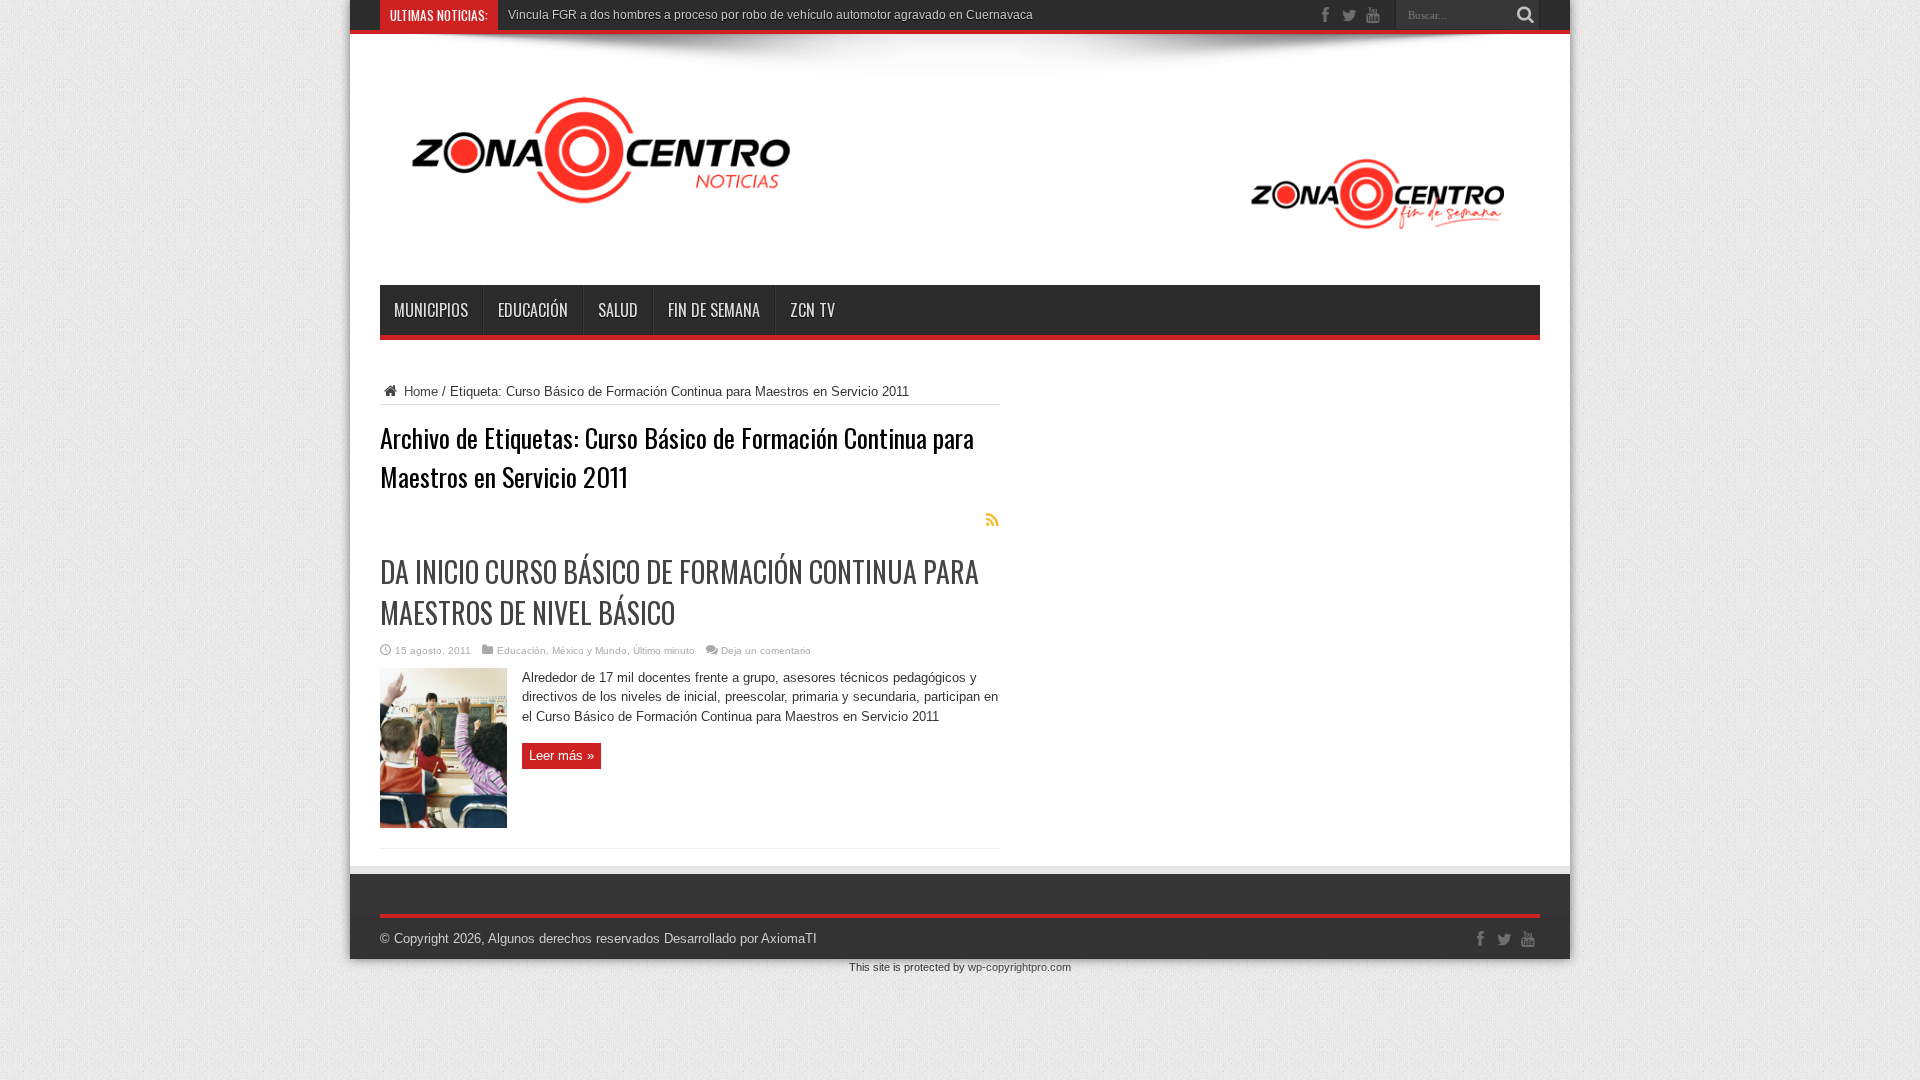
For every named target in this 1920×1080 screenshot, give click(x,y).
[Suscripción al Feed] (992, 520)
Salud (618, 310)
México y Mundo (589, 650)
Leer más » (561, 755)
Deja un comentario (766, 650)
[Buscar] (1525, 15)
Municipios (431, 310)
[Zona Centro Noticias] (960, 235)
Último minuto (664, 650)
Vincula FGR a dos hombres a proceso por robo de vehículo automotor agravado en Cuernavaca (770, 15)
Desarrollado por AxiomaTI (740, 938)
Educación (533, 310)
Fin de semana (714, 310)
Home (419, 391)
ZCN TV (812, 310)
